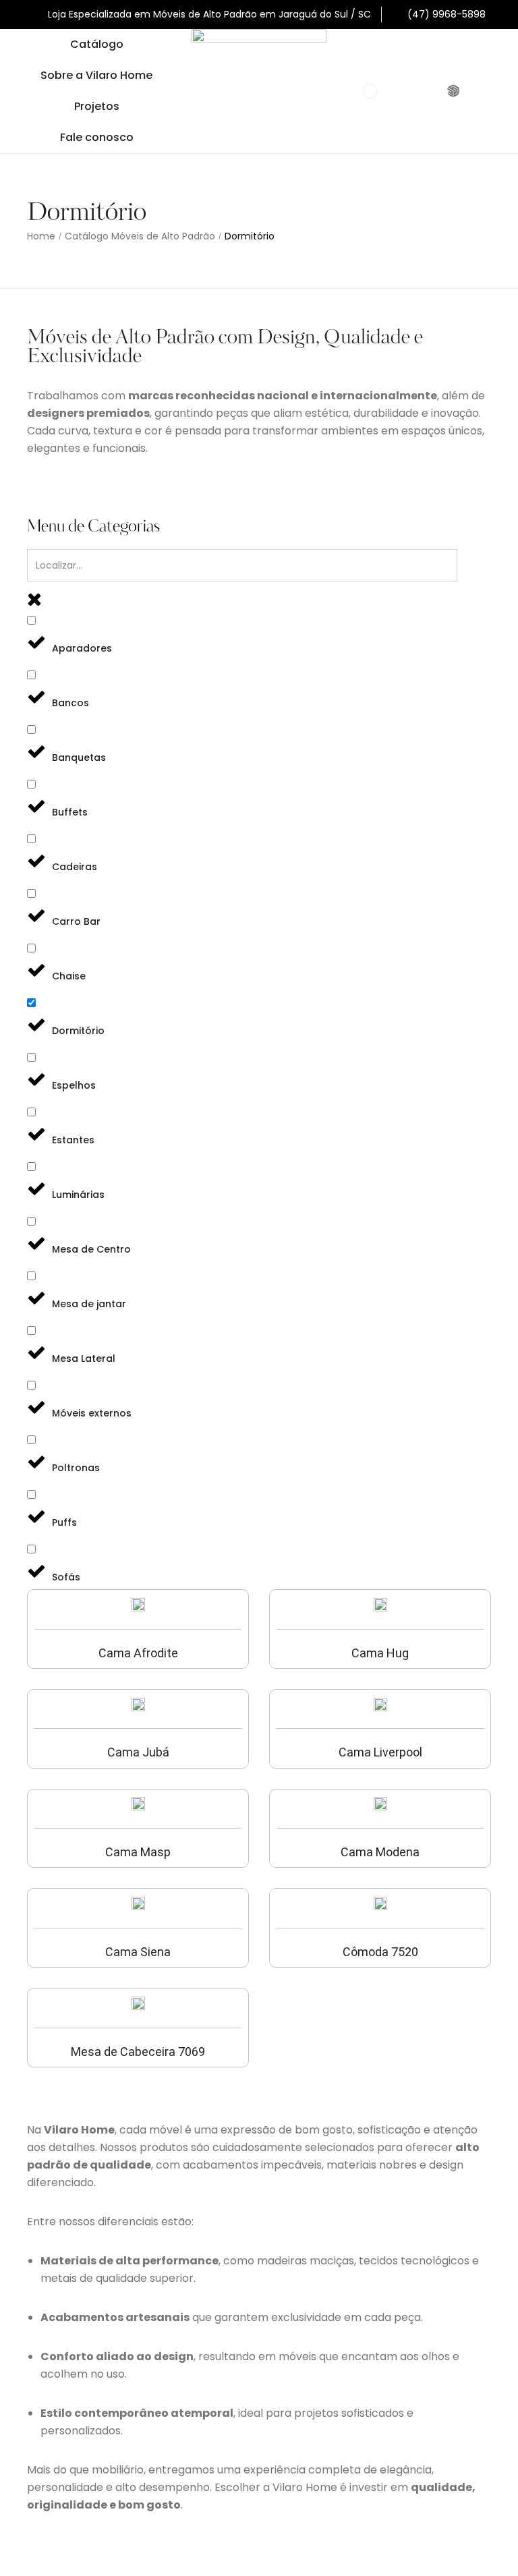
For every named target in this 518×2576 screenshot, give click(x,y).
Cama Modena (380, 1852)
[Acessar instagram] (427, 91)
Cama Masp (138, 1852)
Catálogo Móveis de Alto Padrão (140, 236)
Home (41, 236)
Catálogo (97, 44)
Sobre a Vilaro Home (96, 75)
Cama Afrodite (138, 1653)
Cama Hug (380, 1653)
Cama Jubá (138, 1752)
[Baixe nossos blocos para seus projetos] (455, 91)
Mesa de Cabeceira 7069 (138, 2052)
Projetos (97, 106)
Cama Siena (138, 1952)
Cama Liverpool (380, 1752)
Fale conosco (97, 137)
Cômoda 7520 (380, 1952)
